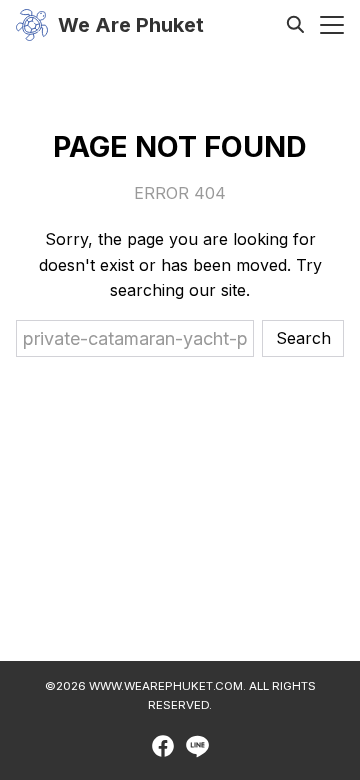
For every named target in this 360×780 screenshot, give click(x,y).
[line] (197, 746)
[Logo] (32, 25)
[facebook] (163, 746)
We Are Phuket (131, 25)
